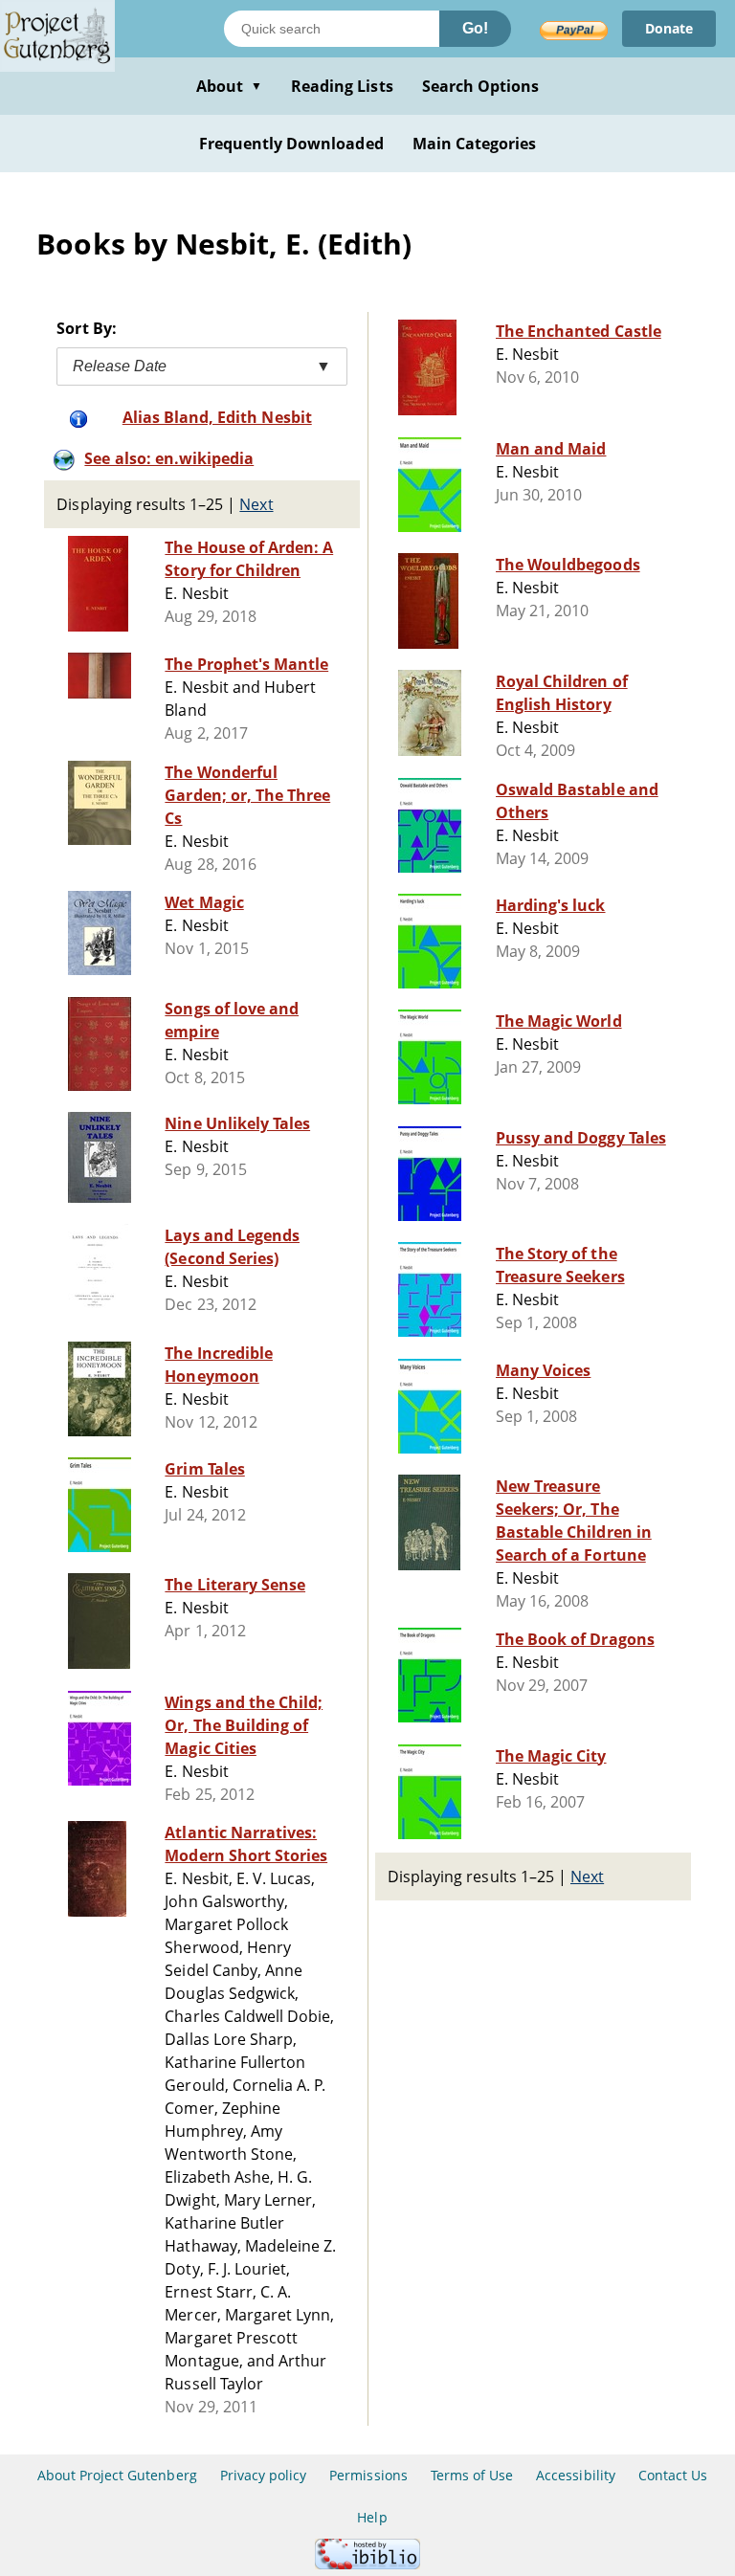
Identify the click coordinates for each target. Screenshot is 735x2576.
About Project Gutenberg (117, 2475)
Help (372, 2517)
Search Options (481, 86)
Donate (669, 28)
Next (256, 504)
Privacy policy (264, 2475)
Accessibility (576, 2475)
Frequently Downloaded (291, 144)
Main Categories (475, 144)
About (229, 86)
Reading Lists (342, 86)
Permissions (368, 2475)
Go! (475, 28)
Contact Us (673, 2475)
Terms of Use (472, 2475)
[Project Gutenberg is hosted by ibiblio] (367, 2564)
